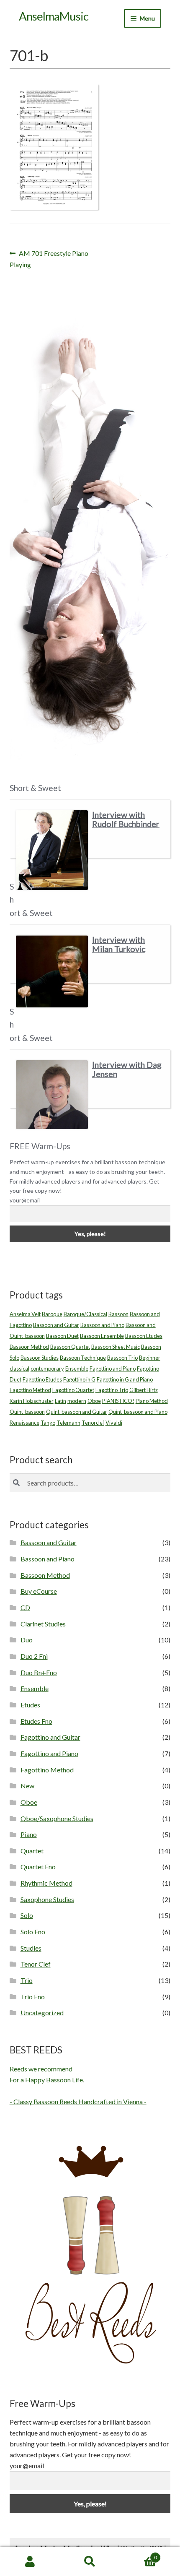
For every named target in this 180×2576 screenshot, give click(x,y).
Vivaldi (114, 1423)
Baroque (52, 1314)
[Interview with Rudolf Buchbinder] (52, 850)
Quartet (32, 1851)
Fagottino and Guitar (50, 1737)
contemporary (47, 1369)
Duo (27, 1640)
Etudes (30, 1705)
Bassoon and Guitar (56, 1325)
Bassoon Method (29, 1347)
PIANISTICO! (118, 1401)
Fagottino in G (79, 1379)
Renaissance (24, 1423)
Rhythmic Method (46, 1883)
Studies (31, 1948)
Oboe (94, 1401)
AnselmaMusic (54, 16)
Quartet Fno (38, 1867)
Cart (139, 2555)
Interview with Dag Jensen (127, 1069)
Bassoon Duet (62, 1336)
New (27, 1786)
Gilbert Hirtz (144, 1390)
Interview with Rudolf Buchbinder (126, 819)
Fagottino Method (30, 1390)
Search (90, 2562)
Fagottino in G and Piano (125, 1379)
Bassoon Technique (83, 1358)
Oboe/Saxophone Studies (57, 1818)
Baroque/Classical (85, 1314)
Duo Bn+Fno (39, 1672)
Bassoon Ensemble (102, 1336)
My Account (30, 2562)
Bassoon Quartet (70, 1347)
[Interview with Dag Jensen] (52, 1095)
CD (25, 1607)
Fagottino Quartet (73, 1390)
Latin (60, 1401)
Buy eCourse (39, 1591)
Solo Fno (33, 1932)
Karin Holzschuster (32, 1401)
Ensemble (77, 1369)
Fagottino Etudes (42, 1379)
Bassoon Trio (122, 1358)
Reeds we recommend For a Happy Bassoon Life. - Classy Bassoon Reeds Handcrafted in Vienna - (78, 2085)
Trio (27, 1980)
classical (19, 1369)
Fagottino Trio (112, 1390)
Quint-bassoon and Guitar (77, 1412)
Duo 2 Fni (34, 1656)
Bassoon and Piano (102, 1325)
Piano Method (152, 1401)
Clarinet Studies (43, 1624)
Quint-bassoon (27, 1412)
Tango (48, 1423)
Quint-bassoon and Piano (138, 1412)
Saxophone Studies (47, 1899)
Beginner (150, 1358)
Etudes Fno (36, 1721)
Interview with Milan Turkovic (119, 944)
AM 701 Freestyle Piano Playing (49, 259)
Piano (29, 1834)
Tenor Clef (36, 1964)
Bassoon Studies (40, 1358)
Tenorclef (93, 1423)
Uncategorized (42, 2013)
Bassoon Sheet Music (116, 1347)
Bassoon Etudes (144, 1336)
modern (77, 1401)
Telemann (68, 1423)
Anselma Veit (25, 1314)
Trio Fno (33, 1997)
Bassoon (118, 1314)
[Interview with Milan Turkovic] (52, 971)
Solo (27, 1915)
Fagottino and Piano (113, 1369)
